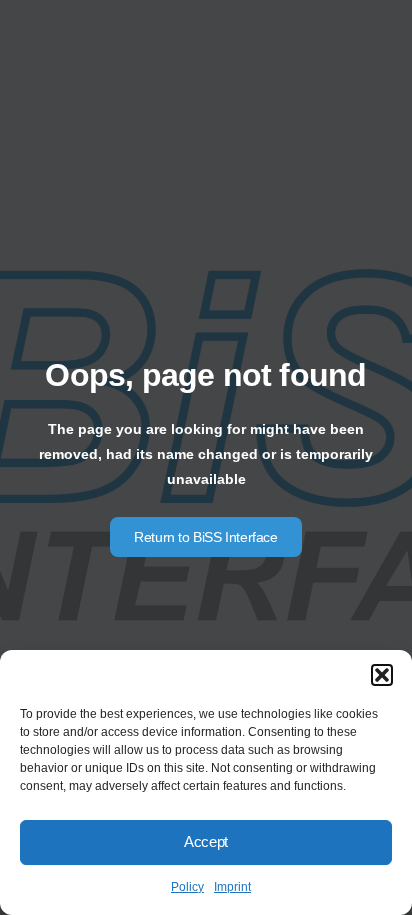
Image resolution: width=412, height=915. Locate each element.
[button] (382, 675)
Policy (187, 887)
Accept (206, 841)
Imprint (232, 887)
